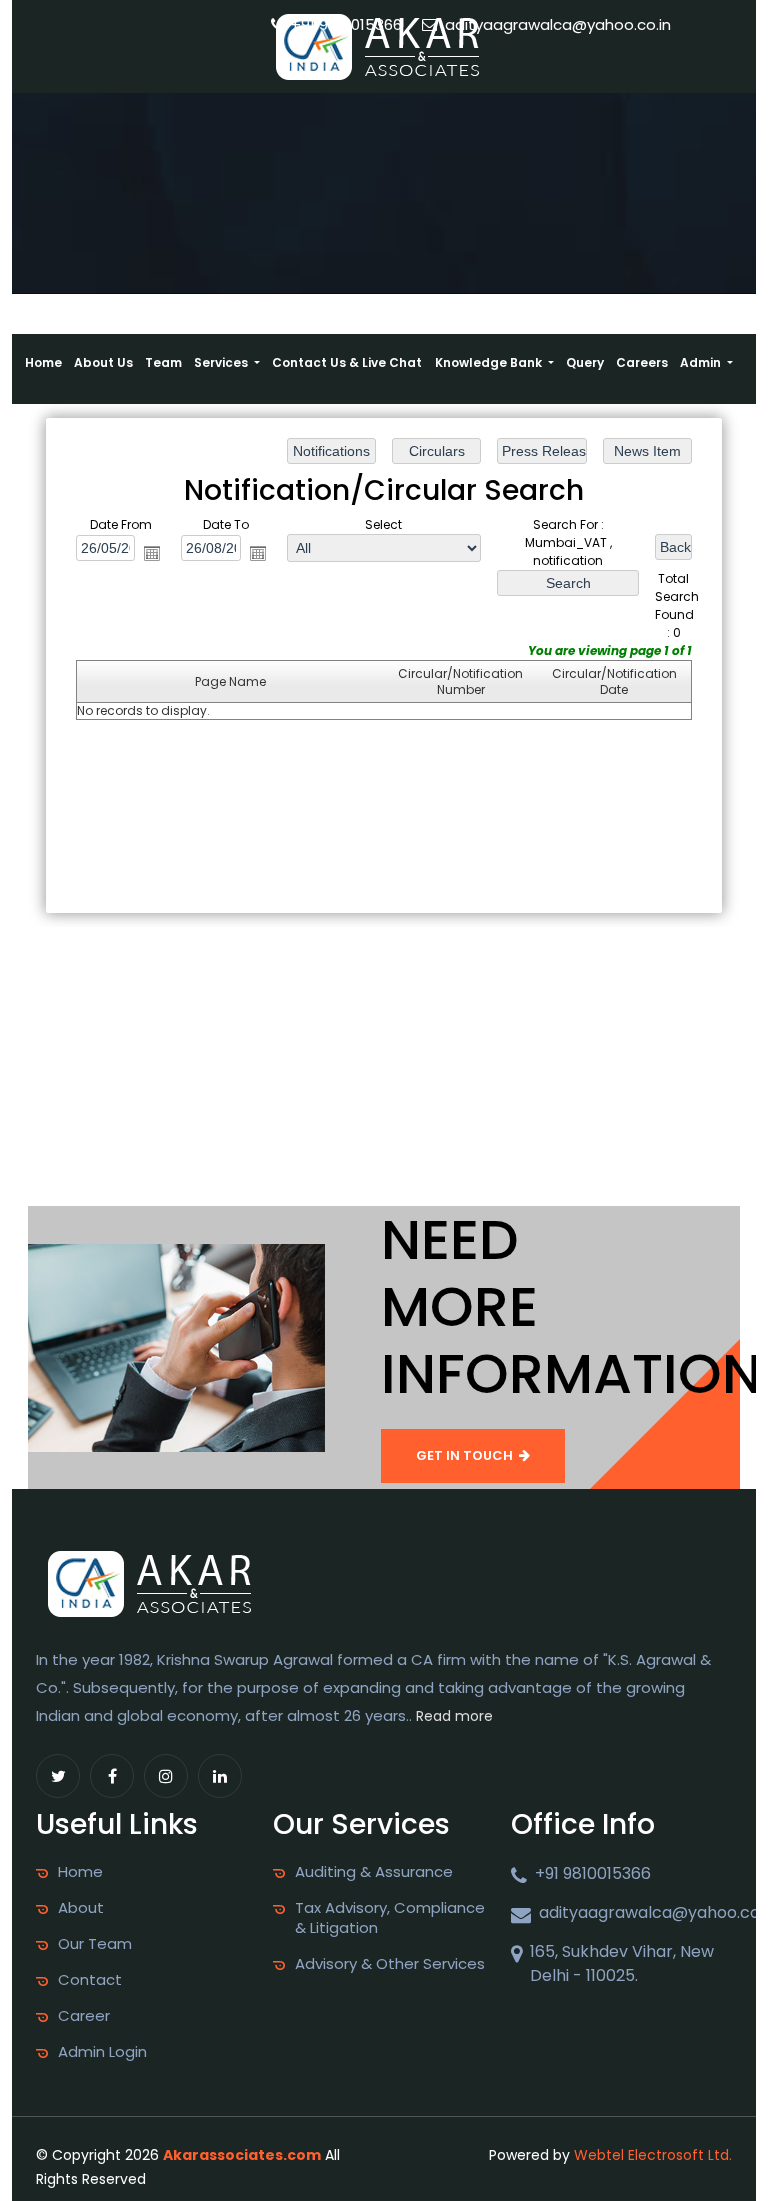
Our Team (95, 1944)
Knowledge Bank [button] (490, 362)
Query (585, 362)
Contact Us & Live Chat (347, 362)
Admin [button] (702, 362)
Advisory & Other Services (390, 1964)
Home (43, 362)
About (81, 1908)
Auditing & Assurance (374, 1872)
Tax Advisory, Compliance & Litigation (390, 1918)
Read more (454, 1716)
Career (84, 2016)
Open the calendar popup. (152, 552)
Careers (642, 362)
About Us (103, 362)
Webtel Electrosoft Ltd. (653, 2155)
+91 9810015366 (344, 24)
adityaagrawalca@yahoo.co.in (556, 24)
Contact (90, 1980)
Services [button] (222, 362)
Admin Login (102, 2052)
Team (163, 362)
